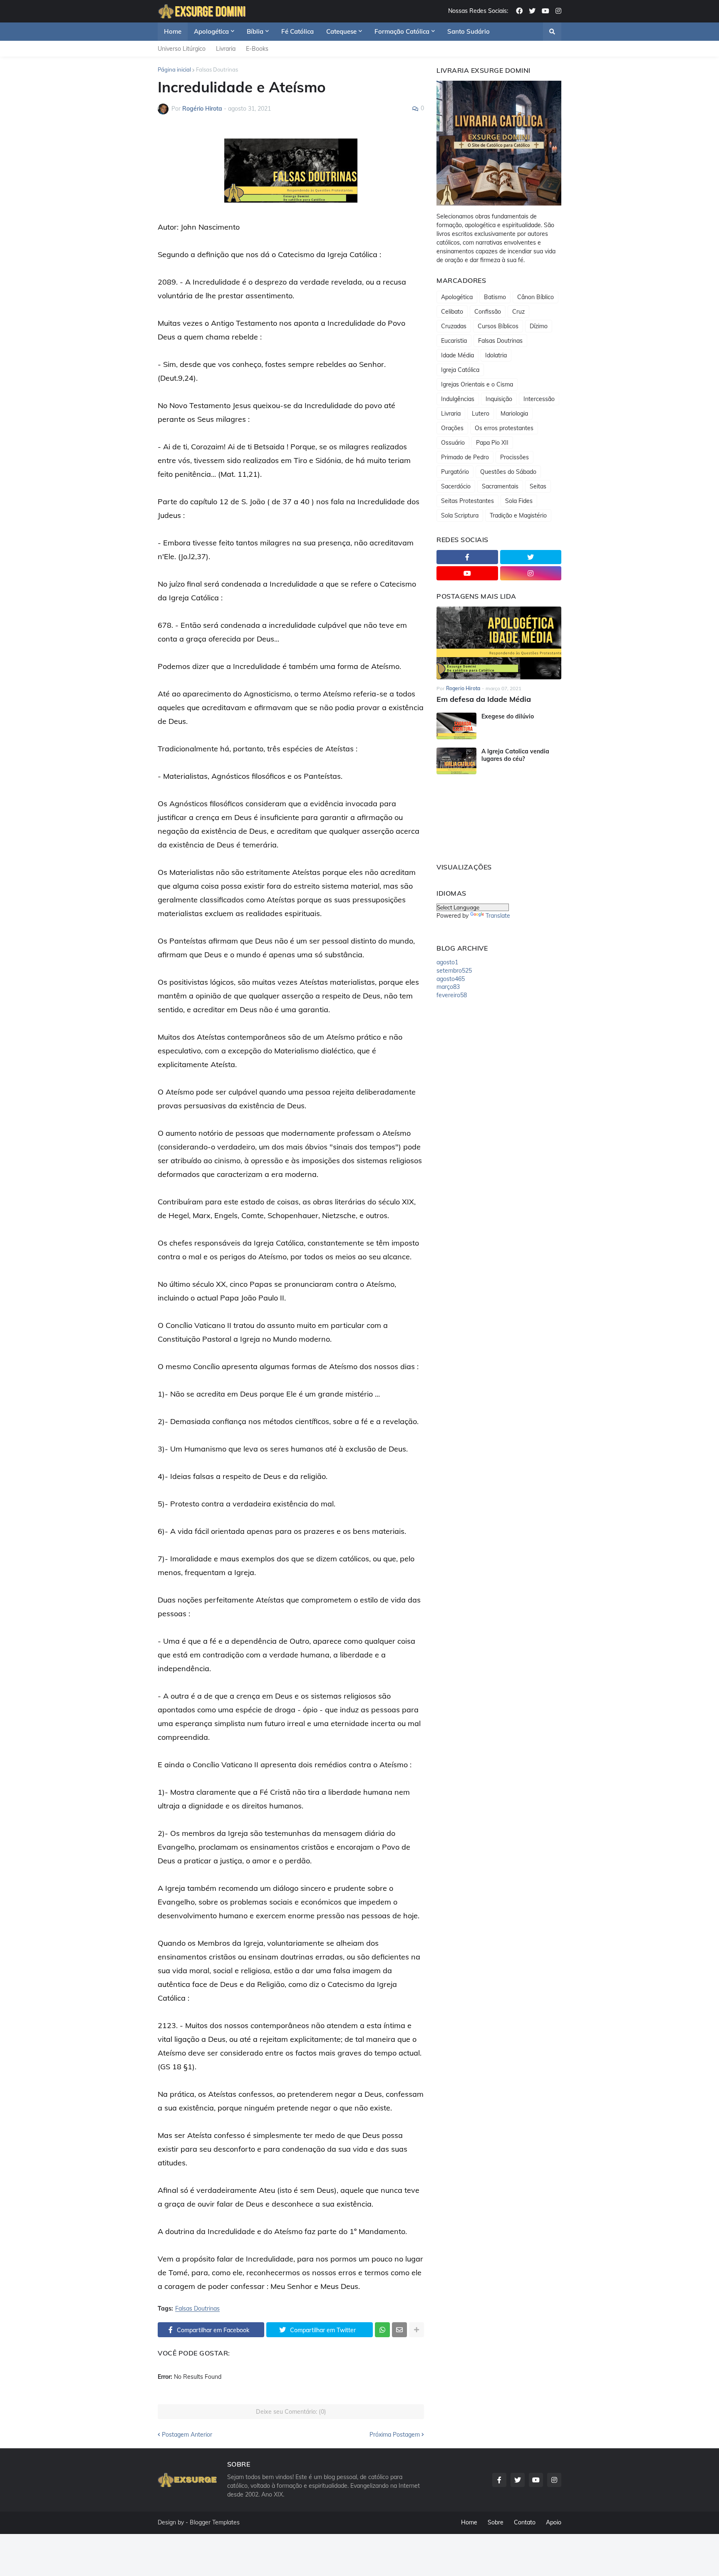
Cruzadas (454, 326)
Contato (525, 2522)
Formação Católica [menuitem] (402, 31)
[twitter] (532, 11)
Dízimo (539, 326)
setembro (454, 971)
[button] (552, 32)
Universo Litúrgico (182, 49)
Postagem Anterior (187, 2435)
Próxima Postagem (395, 2435)
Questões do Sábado (508, 472)
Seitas (538, 486)
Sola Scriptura (460, 515)
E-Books (257, 49)
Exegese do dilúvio (508, 716)
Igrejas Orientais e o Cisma (477, 384)
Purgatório (455, 472)
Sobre (496, 2522)
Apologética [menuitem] (211, 31)
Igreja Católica (460, 370)
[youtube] (545, 11)
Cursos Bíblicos (498, 326)
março (448, 987)
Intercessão (539, 399)
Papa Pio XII (492, 443)
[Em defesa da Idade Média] (499, 643)
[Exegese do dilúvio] (456, 726)
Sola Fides (519, 501)
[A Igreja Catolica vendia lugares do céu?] (456, 761)
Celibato (452, 312)
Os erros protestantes (504, 428)
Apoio (554, 2522)
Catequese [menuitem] (341, 31)
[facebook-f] (467, 557)
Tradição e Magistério (518, 515)
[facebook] (519, 11)
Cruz (518, 312)
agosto (447, 962)
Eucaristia (454, 341)
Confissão (488, 312)
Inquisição (499, 399)
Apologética (457, 297)
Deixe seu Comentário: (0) (291, 2412)
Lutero (481, 414)
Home (469, 2522)
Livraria (226, 49)
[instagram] (558, 11)
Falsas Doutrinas (217, 69)
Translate (498, 916)
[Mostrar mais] (417, 2330)
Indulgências (458, 399)
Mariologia (514, 414)
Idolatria (496, 355)
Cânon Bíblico (536, 297)
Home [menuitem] (173, 31)
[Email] (399, 2330)
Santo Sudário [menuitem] (469, 31)
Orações (452, 428)
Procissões (514, 457)
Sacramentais (500, 486)
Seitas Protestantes (467, 501)
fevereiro (452, 995)
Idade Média (457, 355)
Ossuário (453, 443)
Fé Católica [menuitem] (298, 31)
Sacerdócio (456, 486)
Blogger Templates (215, 2522)
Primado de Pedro (465, 457)
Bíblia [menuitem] (255, 31)
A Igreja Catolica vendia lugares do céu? (515, 755)
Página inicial (174, 69)
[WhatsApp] (382, 2330)
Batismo (495, 297)
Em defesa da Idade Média (484, 699)
